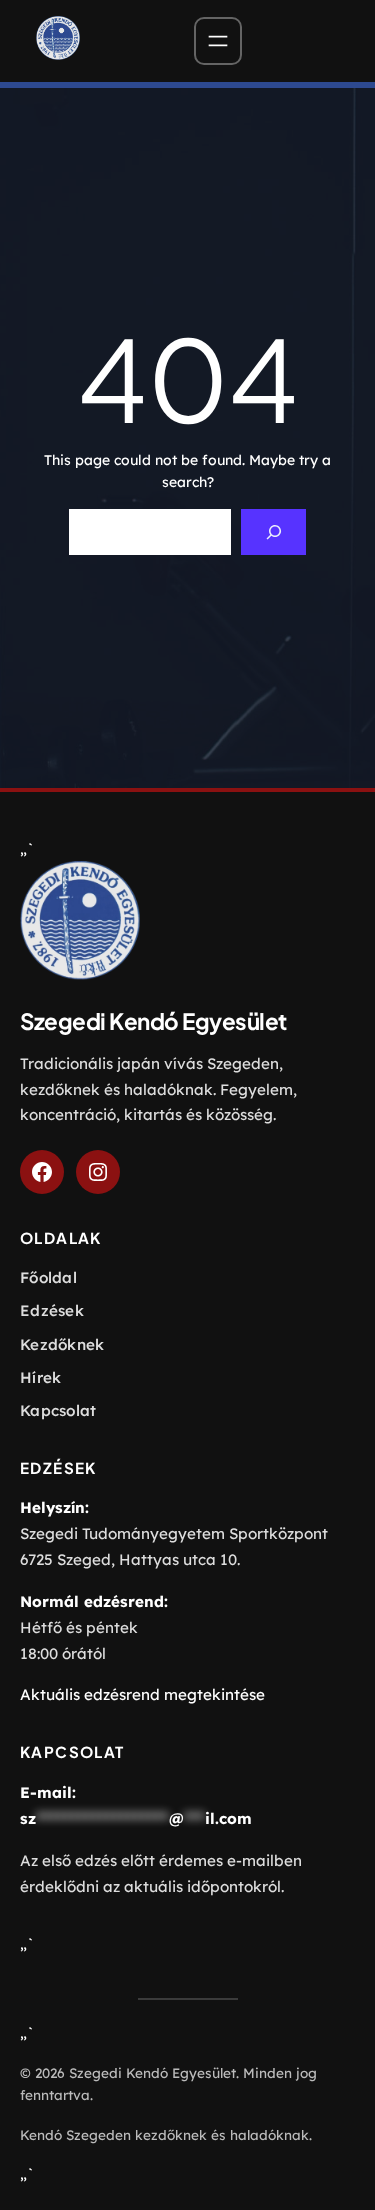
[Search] (273, 532)
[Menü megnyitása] (218, 41)
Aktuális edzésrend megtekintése (142, 1694)
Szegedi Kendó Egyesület (153, 1021)
